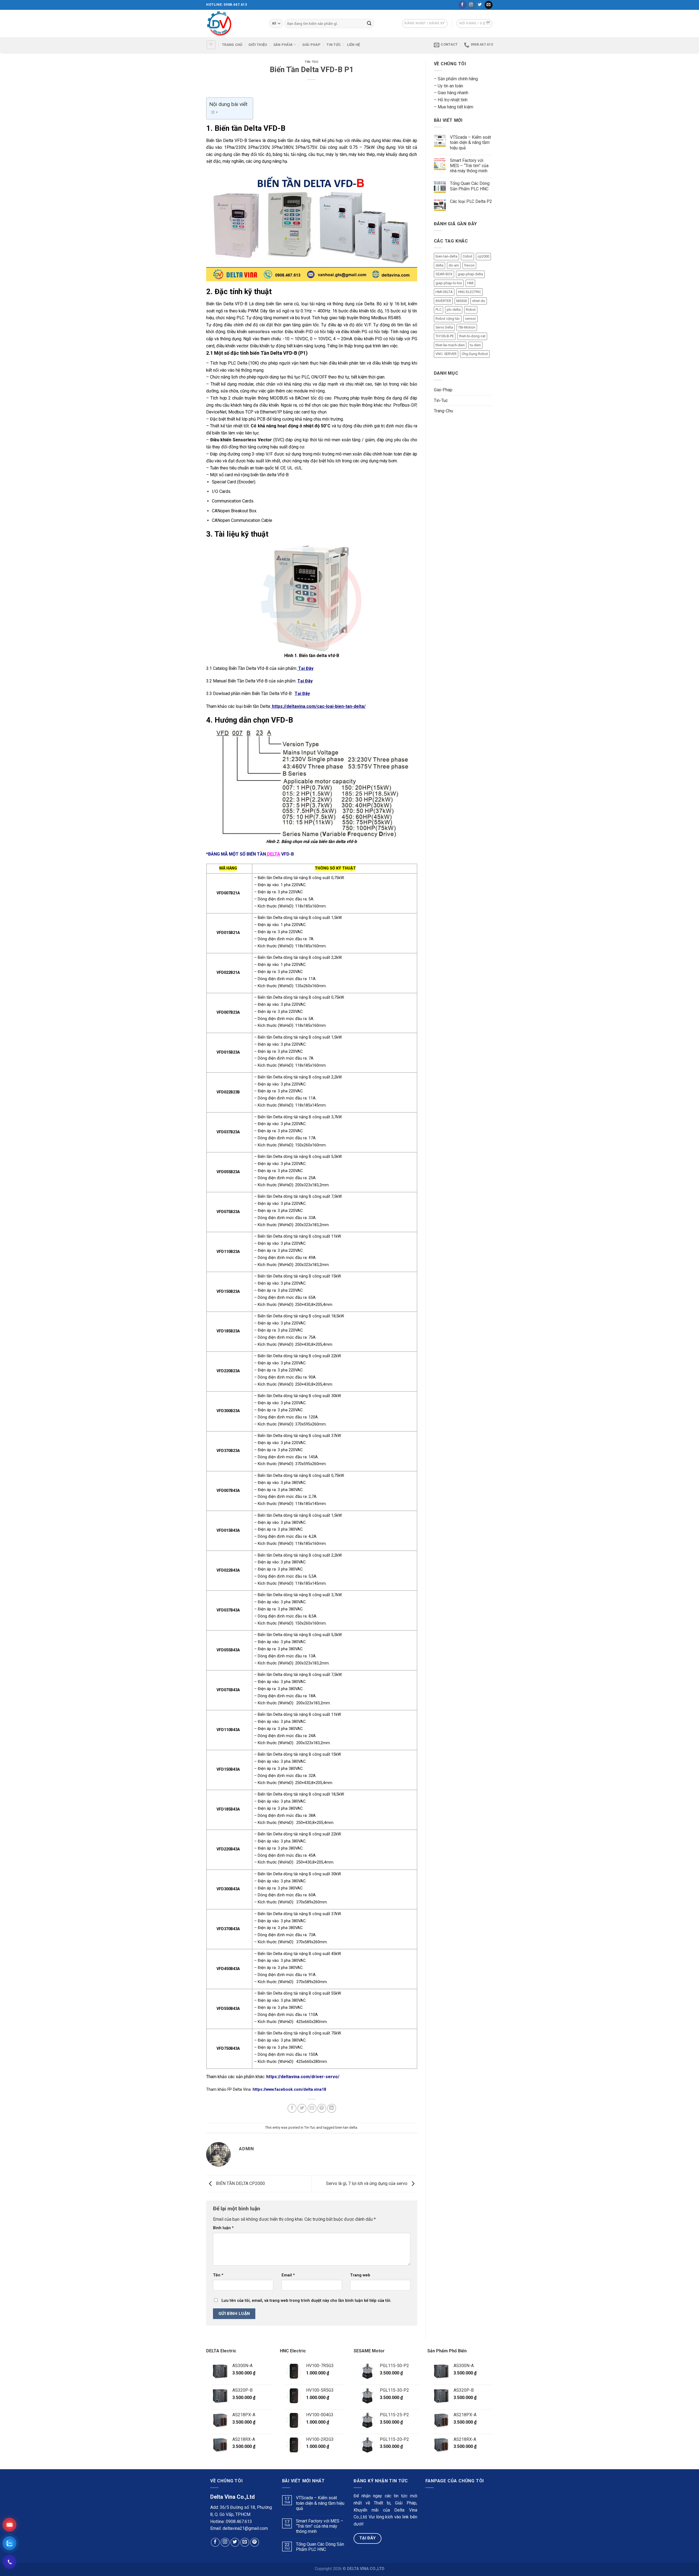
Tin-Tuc (312, 62)
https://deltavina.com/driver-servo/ (302, 2077)
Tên (218, 2275)
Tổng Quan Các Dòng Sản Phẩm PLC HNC (470, 186)
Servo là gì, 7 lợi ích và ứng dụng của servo (367, 2183)
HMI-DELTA (444, 292)
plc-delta (454, 310)
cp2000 (483, 256)
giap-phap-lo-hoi (449, 283)
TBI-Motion (467, 327)
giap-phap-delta (470, 274)
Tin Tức (334, 45)
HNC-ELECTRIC (470, 292)
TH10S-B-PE (445, 336)
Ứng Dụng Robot (475, 354)
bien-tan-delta (346, 2127)
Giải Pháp (311, 45)
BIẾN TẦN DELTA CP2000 (240, 2183)
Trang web (360, 2275)
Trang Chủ (232, 45)
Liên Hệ (354, 45)
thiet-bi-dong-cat (472, 336)
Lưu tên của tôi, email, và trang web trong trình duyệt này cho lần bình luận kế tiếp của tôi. (306, 2301)
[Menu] (211, 45)
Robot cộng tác (448, 319)
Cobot (467, 256)
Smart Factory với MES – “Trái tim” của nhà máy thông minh (469, 166)
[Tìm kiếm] (369, 23)
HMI (470, 283)
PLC (439, 310)
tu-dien (475, 345)
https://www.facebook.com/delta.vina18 (289, 2090)
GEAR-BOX (444, 274)
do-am (454, 265)
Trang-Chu (443, 411)
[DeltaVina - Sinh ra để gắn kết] (233, 23)
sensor (470, 319)
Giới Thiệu (258, 45)
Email (288, 2275)
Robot (471, 310)
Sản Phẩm (283, 45)
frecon (469, 265)
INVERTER (443, 301)
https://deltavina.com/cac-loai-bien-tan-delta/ (319, 706)
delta (439, 265)
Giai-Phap (443, 390)
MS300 (462, 301)
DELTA (274, 854)
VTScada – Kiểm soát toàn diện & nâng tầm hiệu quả (470, 142)
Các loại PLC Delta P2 (471, 201)
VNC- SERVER (446, 354)
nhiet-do (479, 301)
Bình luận (223, 2228)
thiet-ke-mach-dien (450, 345)
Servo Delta (444, 327)
